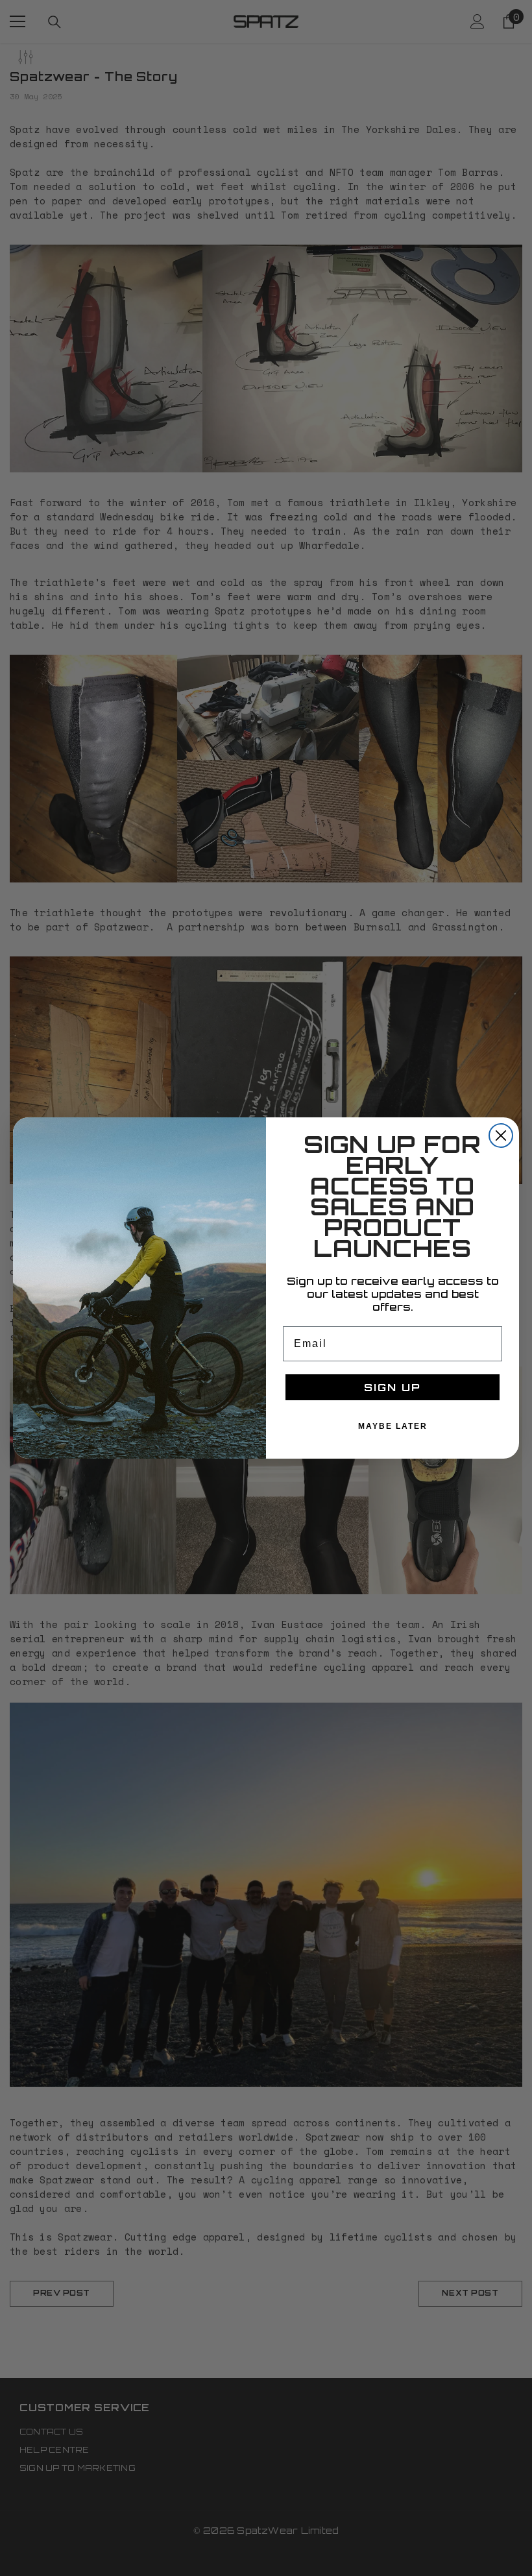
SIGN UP (393, 1387)
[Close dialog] (501, 1136)
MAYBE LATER (393, 1426)
